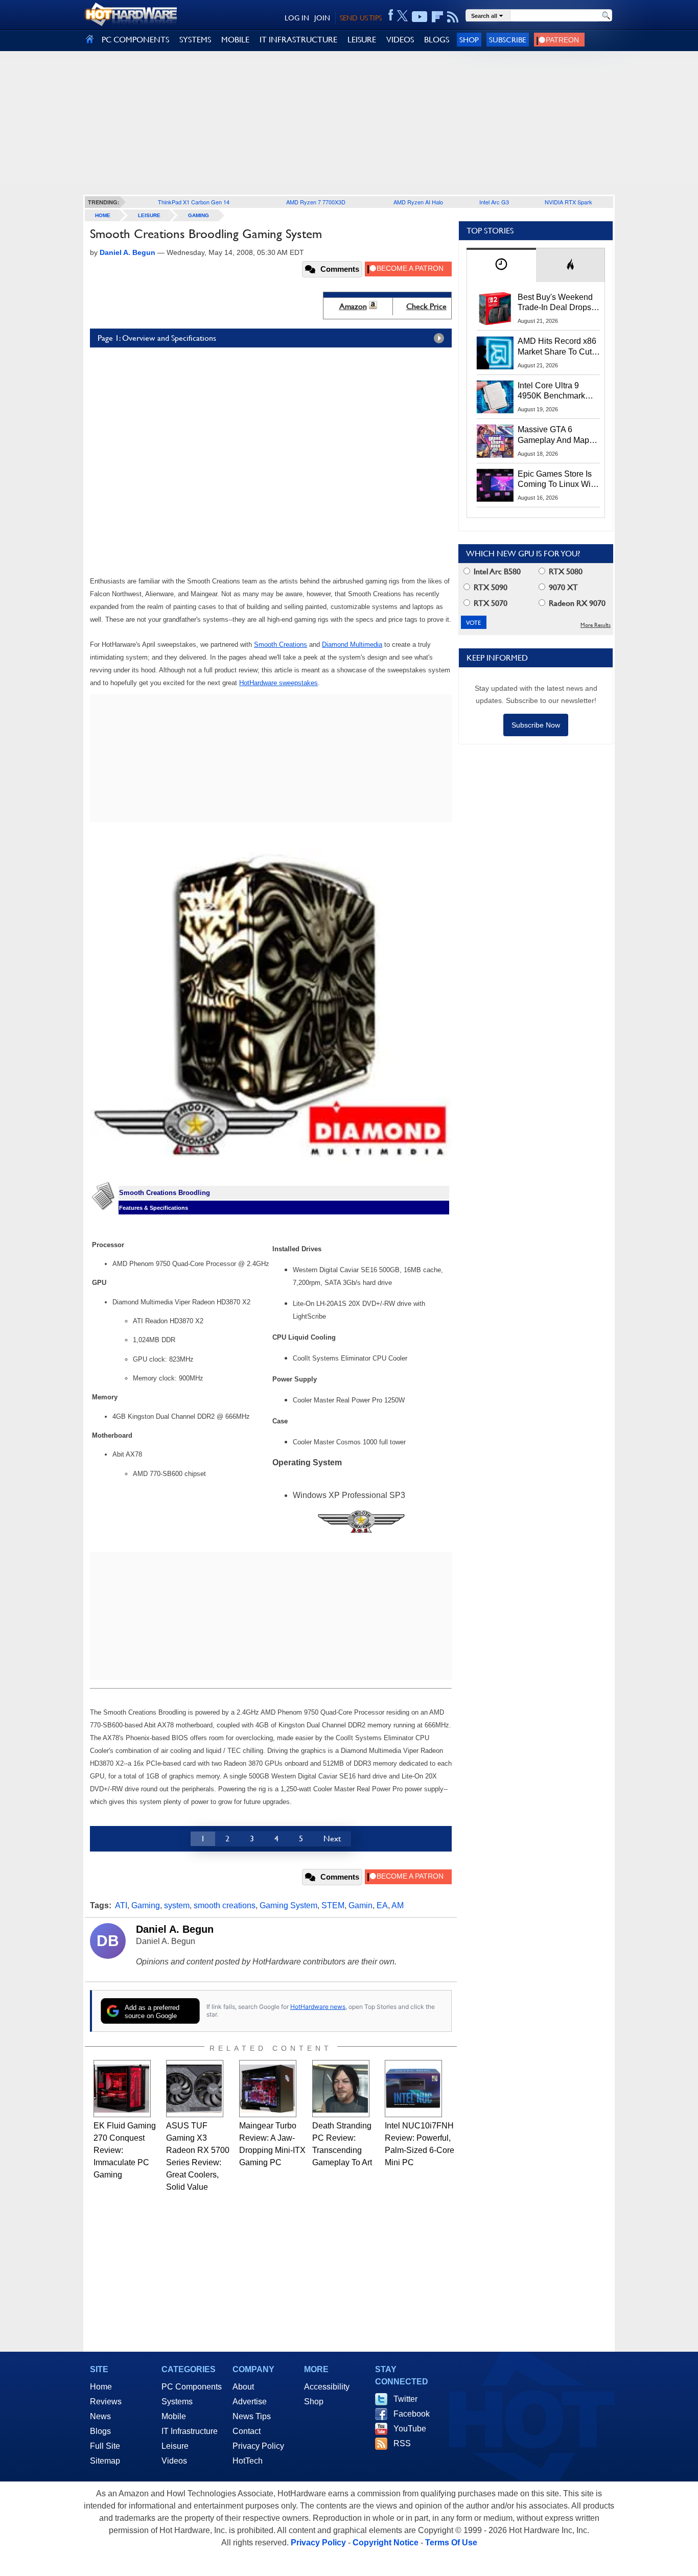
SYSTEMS (195, 40)
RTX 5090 (490, 587)
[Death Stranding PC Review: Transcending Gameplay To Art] (341, 2089)
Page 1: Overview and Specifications (157, 338)
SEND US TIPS (361, 18)
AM (398, 1905)
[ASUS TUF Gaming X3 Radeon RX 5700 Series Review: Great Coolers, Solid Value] (195, 2089)
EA (382, 1905)
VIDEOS (400, 40)
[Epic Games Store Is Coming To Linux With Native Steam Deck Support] (495, 485)
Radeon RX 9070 (576, 603)
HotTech (248, 2461)
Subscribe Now (536, 725)
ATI (121, 1905)
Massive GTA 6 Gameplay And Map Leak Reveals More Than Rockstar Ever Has (554, 435)
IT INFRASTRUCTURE (298, 40)
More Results (596, 625)
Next (332, 1839)
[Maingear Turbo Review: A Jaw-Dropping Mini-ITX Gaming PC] (268, 2089)
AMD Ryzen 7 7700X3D (316, 202)
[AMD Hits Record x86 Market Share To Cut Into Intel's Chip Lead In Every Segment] (495, 353)
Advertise (250, 2402)
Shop (469, 40)
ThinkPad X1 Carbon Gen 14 (194, 202)
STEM (333, 1905)
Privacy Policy (258, 2446)
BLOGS (437, 40)
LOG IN (297, 18)
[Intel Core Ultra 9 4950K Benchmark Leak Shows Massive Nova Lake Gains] (495, 397)
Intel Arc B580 (496, 571)
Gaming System (288, 1905)
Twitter (405, 2399)
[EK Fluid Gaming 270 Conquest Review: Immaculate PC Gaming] (122, 2089)
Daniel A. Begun (175, 1929)
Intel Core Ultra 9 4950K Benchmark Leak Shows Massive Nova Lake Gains (556, 391)
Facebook (412, 2414)
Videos (174, 2461)
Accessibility (327, 2387)
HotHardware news (318, 2007)
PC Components (192, 2387)
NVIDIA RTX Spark (568, 202)
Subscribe (508, 40)
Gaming (199, 215)
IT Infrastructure (190, 2431)
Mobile (174, 2416)
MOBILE (235, 40)
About (243, 2387)
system (177, 1905)
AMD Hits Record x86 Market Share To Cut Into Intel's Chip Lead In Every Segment (557, 347)
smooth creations (225, 1905)
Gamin (360, 1905)
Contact (247, 2431)
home (103, 215)
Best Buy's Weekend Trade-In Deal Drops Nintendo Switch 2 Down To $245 (555, 303)
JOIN (322, 18)
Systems (177, 2402)
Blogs (100, 2431)
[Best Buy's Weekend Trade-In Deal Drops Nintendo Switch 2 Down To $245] (495, 309)
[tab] (501, 265)
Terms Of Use (451, 2543)
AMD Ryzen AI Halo (418, 202)
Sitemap (105, 2461)
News (100, 2416)
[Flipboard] (437, 17)
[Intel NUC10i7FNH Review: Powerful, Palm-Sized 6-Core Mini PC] (413, 2089)
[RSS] (453, 17)
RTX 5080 (565, 571)
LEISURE (362, 40)
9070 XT (562, 587)
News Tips (252, 2416)
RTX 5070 (490, 603)
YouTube (410, 2429)
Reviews (106, 2402)
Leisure (149, 215)
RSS (402, 2443)
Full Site (105, 2446)
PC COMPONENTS (135, 40)
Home (101, 2387)
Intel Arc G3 (494, 202)
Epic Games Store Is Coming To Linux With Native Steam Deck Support (557, 480)
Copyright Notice (386, 2543)
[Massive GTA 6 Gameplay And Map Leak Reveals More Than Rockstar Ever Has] (495, 441)
